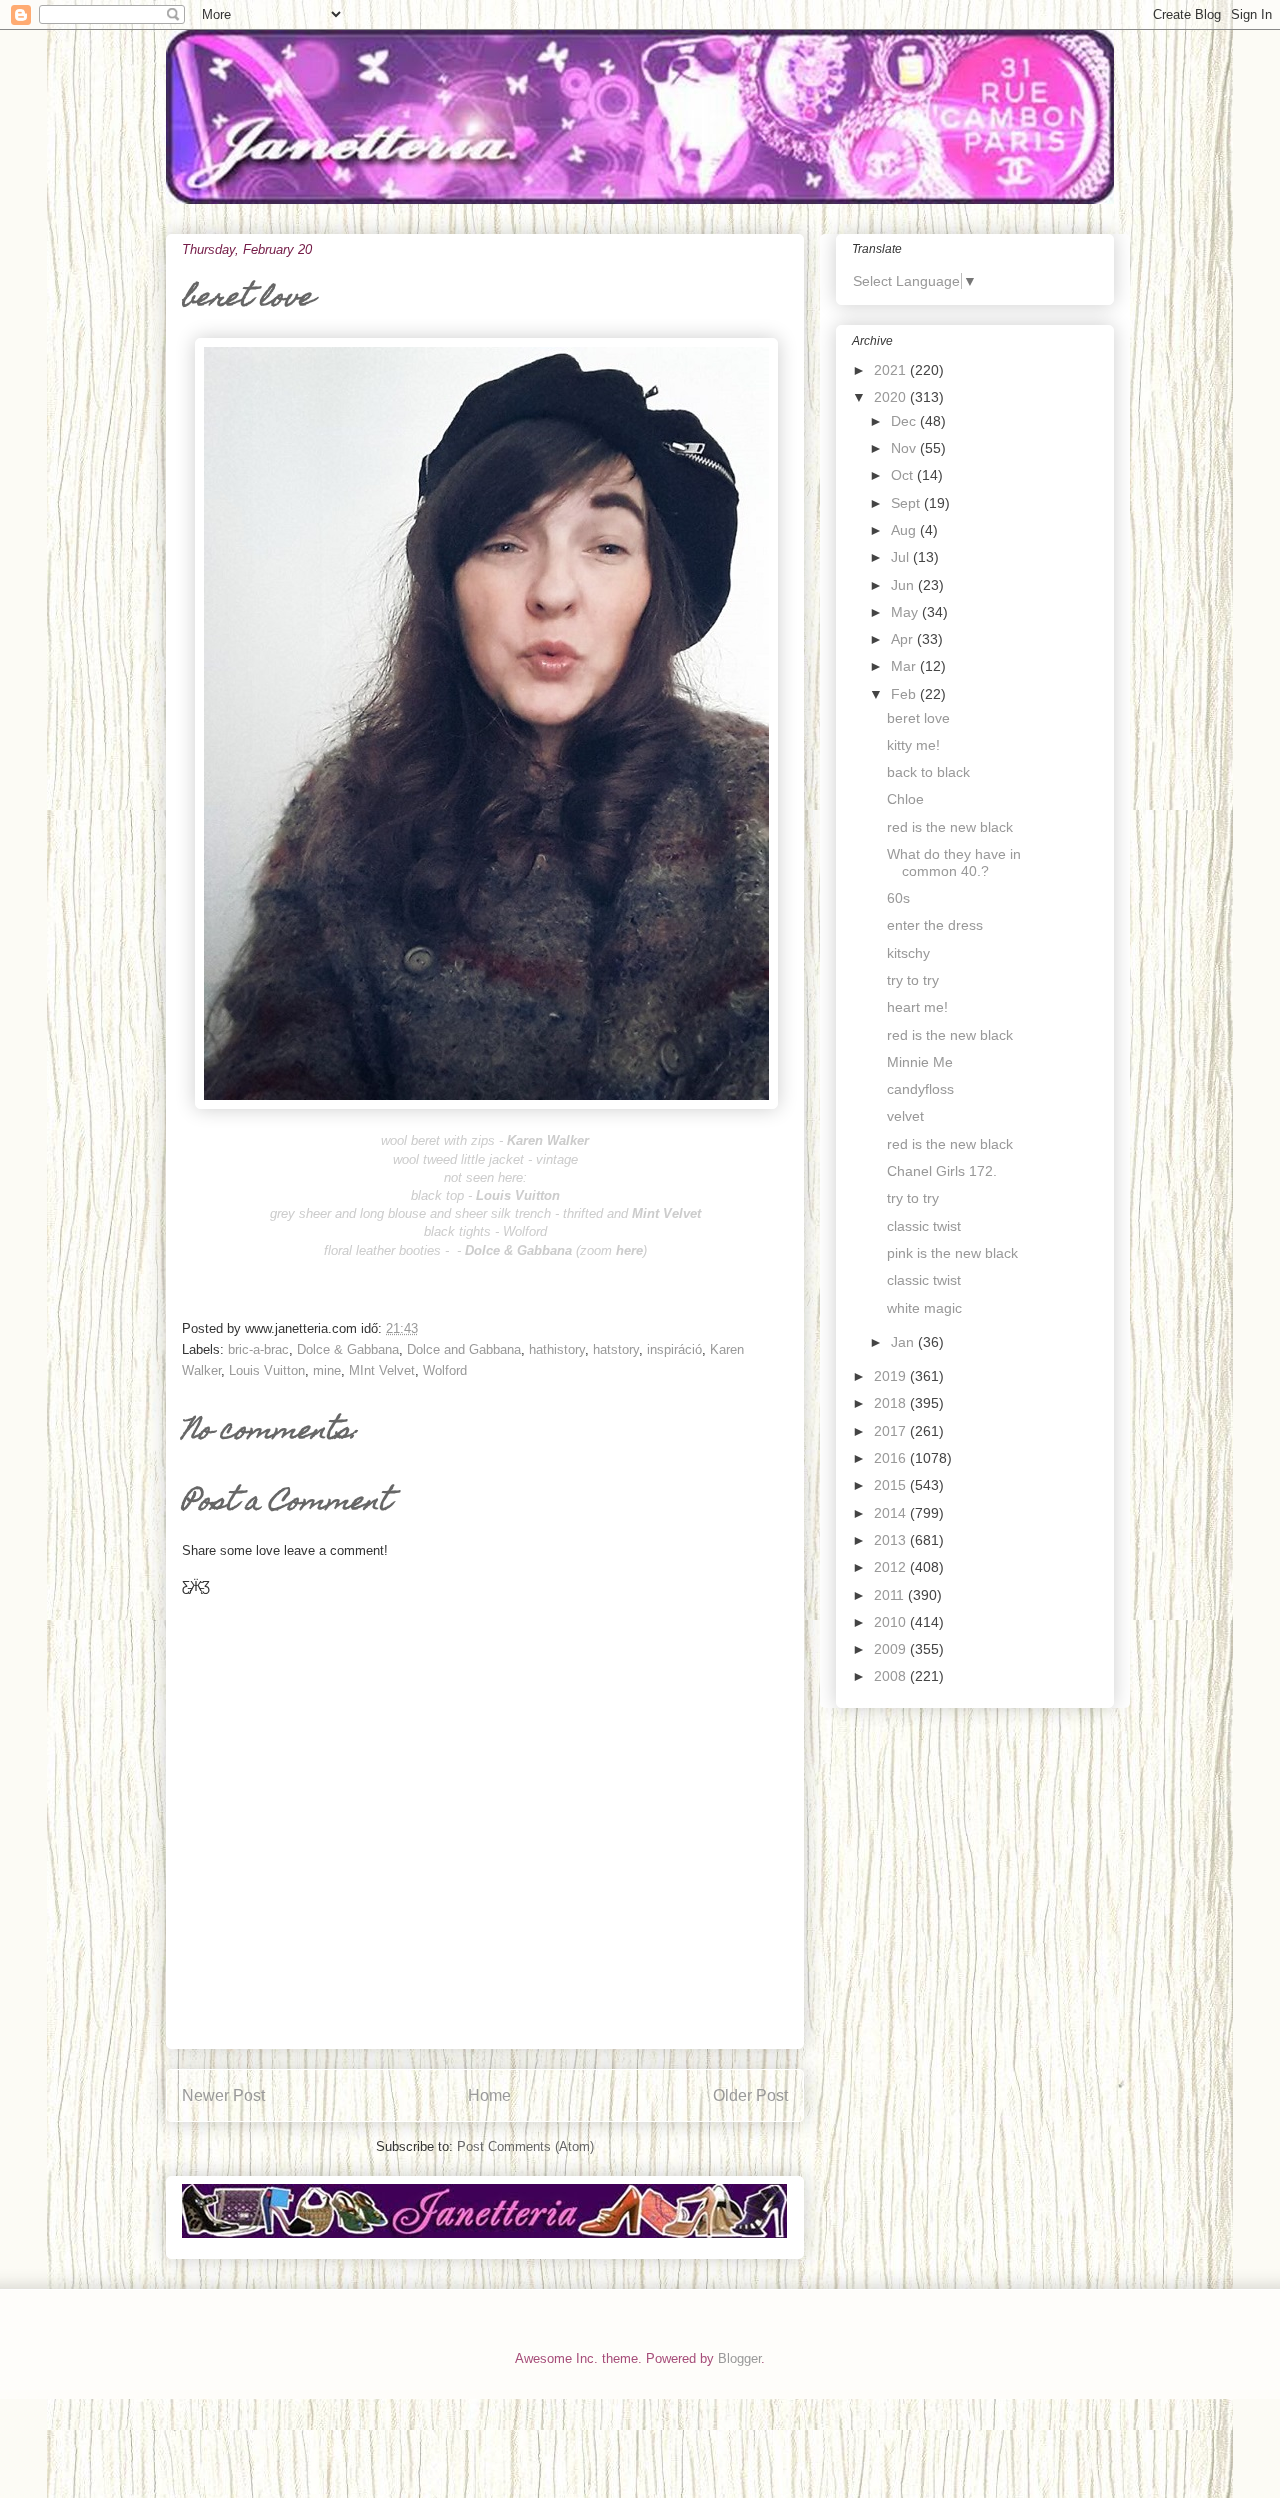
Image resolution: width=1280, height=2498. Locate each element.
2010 (892, 1622)
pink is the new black (952, 1253)
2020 (892, 397)
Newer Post (223, 2095)
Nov (905, 448)
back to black (928, 772)
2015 (892, 1485)
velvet (905, 1116)
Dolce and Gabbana (464, 1349)
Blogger (739, 2358)
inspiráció (674, 1349)
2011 (891, 1595)
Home (489, 2095)
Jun (904, 585)
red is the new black (950, 827)
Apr (904, 639)
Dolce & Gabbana (348, 1349)
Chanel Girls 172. (942, 1171)
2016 (892, 1458)
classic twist (924, 1226)
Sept (907, 503)
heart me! (917, 1007)
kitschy (908, 953)
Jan (904, 1342)
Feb (905, 694)
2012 (892, 1567)
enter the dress (935, 925)
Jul (902, 557)
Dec (905, 421)
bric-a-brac (258, 1349)
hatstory (616, 1349)
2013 (892, 1540)
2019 (892, 1376)
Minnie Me (920, 1062)
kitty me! (913, 745)
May (906, 612)
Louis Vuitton (267, 1370)
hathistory (557, 1349)
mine (327, 1370)
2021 (892, 370)
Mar (905, 666)
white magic (924, 1308)
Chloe (905, 799)
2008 (892, 1676)
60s (898, 898)
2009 (892, 1649)
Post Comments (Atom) (525, 2146)
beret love (918, 718)
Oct (904, 475)
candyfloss (920, 1089)
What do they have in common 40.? (954, 862)
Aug (905, 530)
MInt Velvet (382, 1370)
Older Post (750, 2095)
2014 (892, 1513)
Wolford (445, 1370)
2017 (892, 1431)
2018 (892, 1403)
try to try (913, 980)
